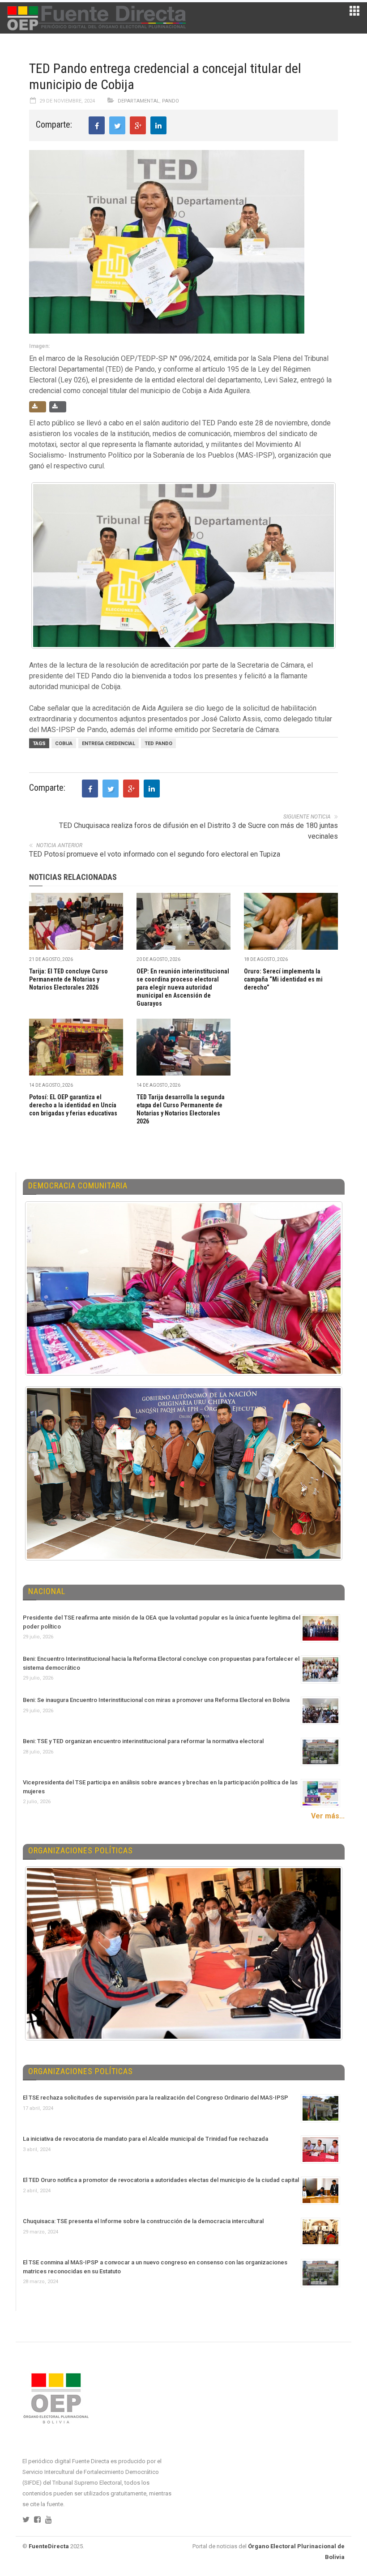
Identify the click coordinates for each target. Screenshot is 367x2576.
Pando (171, 101)
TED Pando (158, 744)
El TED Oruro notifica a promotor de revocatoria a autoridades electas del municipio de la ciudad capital (161, 2180)
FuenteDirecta (49, 2546)
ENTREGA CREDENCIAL (109, 744)
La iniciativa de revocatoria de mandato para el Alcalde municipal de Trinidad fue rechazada (145, 2139)
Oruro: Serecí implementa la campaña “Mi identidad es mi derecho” (283, 979)
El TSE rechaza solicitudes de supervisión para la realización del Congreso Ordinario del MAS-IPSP (156, 2098)
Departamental (139, 101)
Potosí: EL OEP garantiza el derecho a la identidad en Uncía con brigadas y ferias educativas (73, 1105)
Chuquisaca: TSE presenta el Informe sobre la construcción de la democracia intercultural (143, 2221)
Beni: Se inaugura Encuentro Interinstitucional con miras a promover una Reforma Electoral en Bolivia (156, 1700)
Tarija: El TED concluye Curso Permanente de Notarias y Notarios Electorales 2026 (68, 979)
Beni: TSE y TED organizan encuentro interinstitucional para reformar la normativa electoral (143, 1741)
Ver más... (328, 1816)
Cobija (64, 744)
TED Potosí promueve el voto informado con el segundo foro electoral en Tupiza (155, 854)
